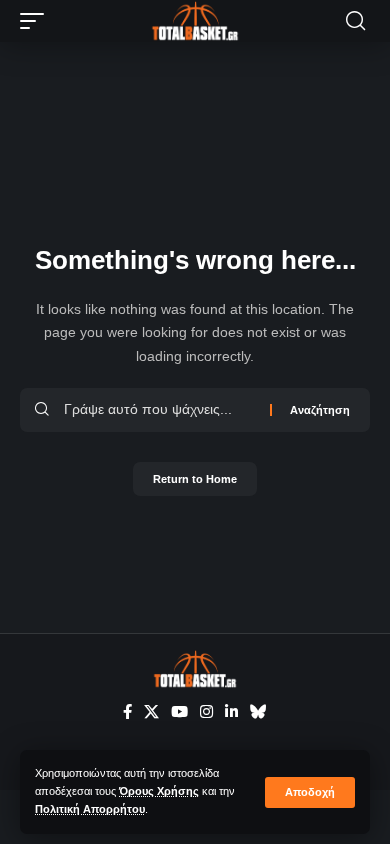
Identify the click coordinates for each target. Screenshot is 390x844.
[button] (310, 792)
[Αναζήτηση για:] (159, 410)
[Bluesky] (258, 712)
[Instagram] (206, 712)
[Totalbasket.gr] (195, 21)
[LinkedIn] (231, 712)
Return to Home (195, 479)
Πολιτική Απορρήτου (90, 809)
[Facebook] (127, 712)
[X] (151, 712)
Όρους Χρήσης (159, 791)
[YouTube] (179, 712)
